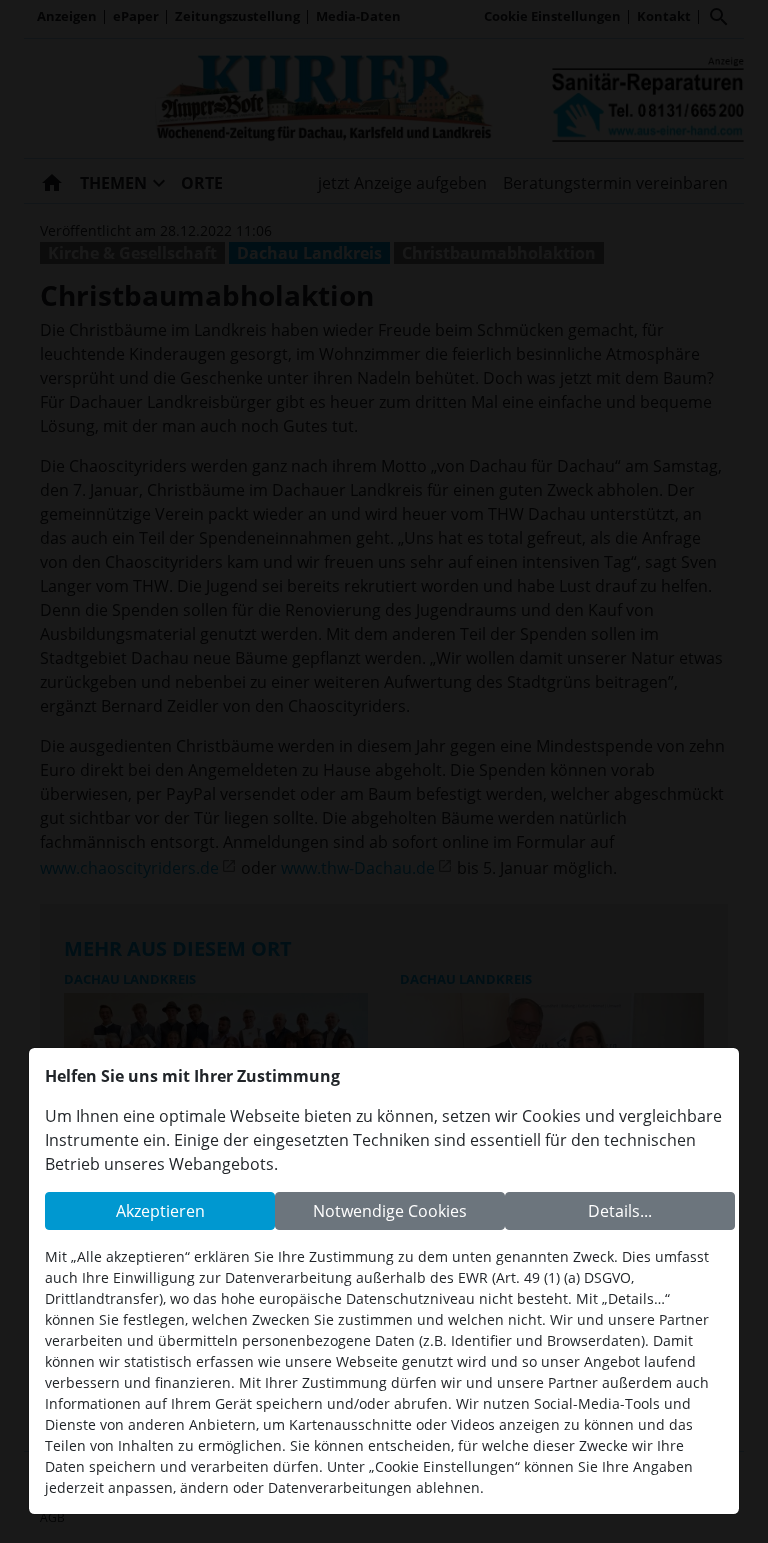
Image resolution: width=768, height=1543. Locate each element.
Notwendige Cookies (390, 1211)
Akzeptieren (160, 1211)
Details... (620, 1211)
